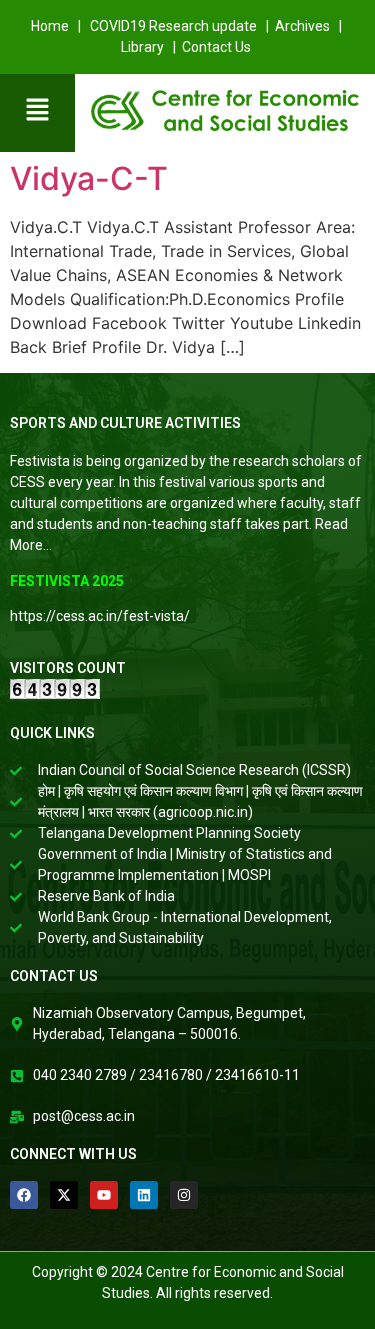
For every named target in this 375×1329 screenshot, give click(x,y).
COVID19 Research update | (181, 26)
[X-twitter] (64, 1195)
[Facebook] (24, 1195)
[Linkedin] (144, 1195)
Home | (57, 26)
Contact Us (218, 47)
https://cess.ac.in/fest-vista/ (100, 616)
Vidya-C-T (89, 178)
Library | (150, 47)
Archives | (310, 26)
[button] (37, 110)
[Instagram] (184, 1195)
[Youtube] (104, 1195)
